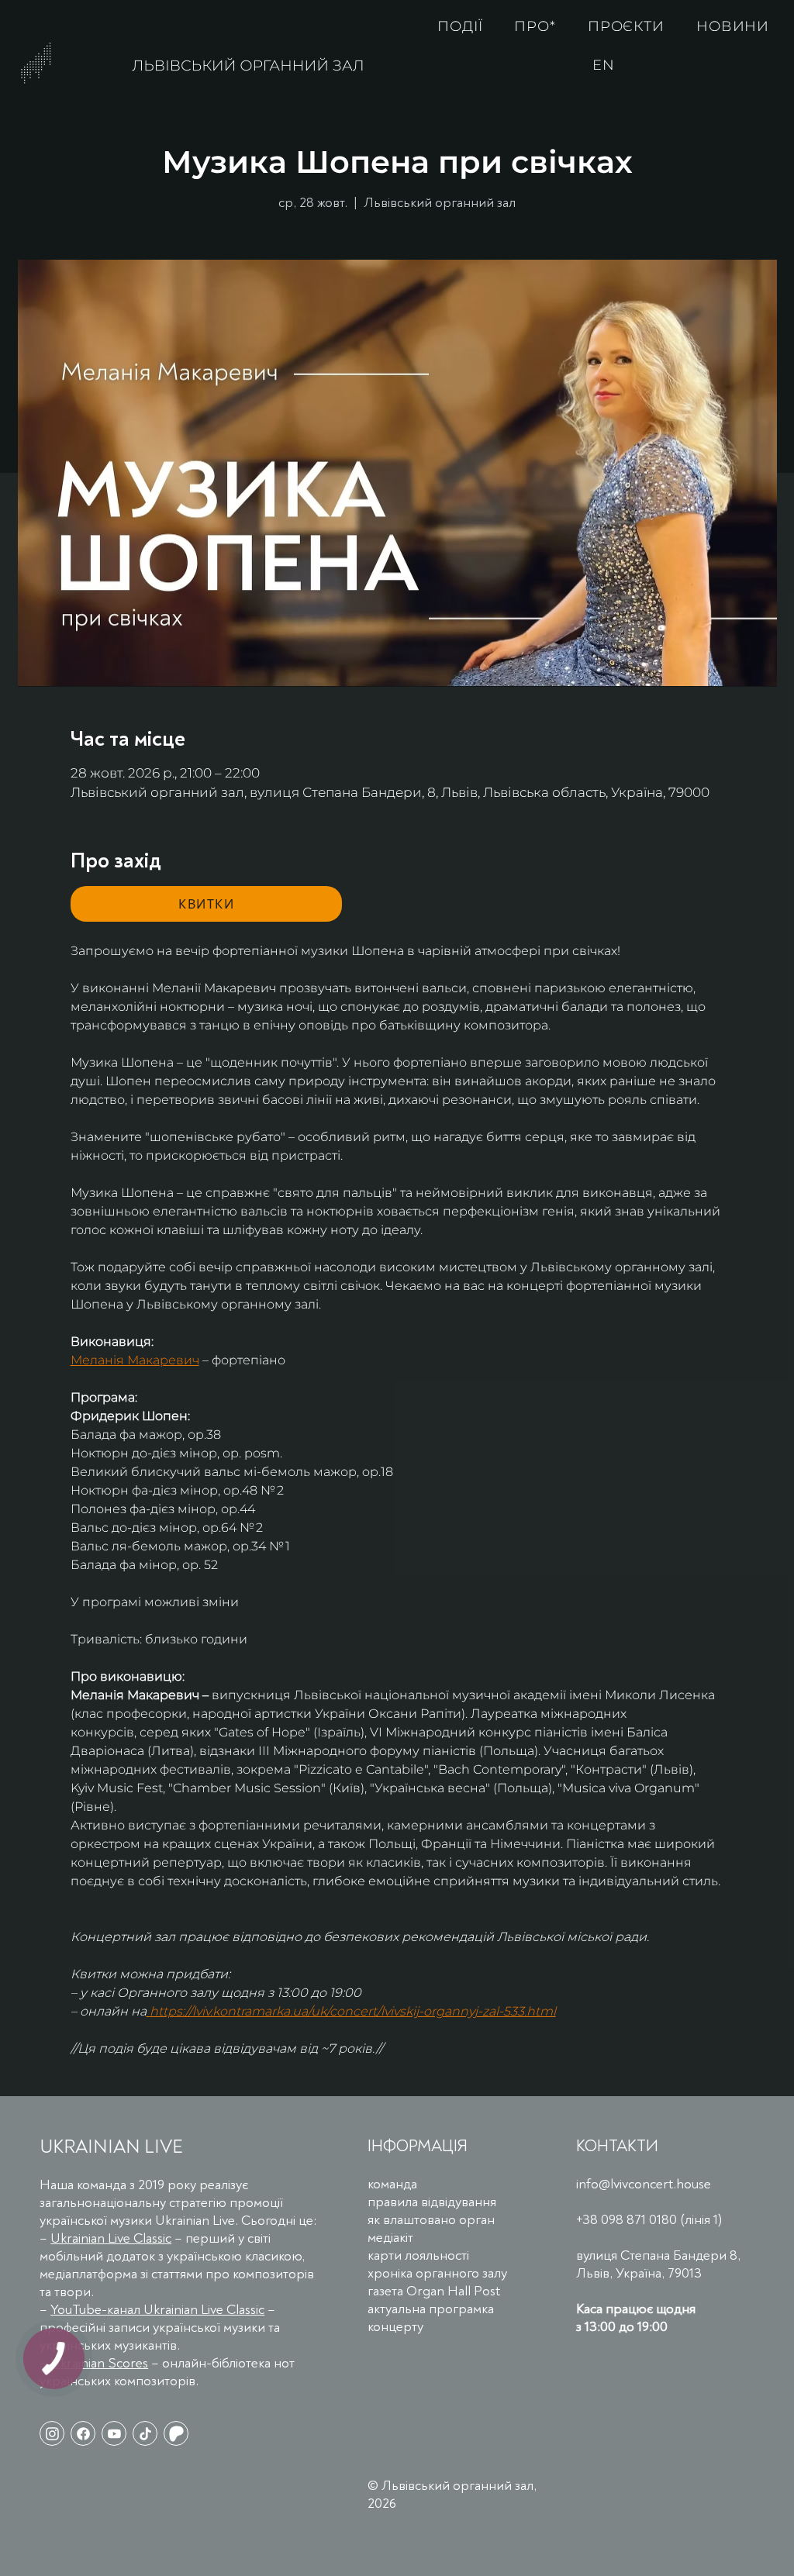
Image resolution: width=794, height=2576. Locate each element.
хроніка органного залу (437, 2273)
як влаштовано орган (431, 2220)
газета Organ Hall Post (434, 2291)
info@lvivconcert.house (644, 2184)
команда (392, 2184)
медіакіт (390, 2238)
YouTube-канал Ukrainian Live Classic (157, 2310)
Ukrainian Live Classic (111, 2238)
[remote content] (206, 904)
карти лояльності (418, 2255)
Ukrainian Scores (99, 2363)
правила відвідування (432, 2202)
